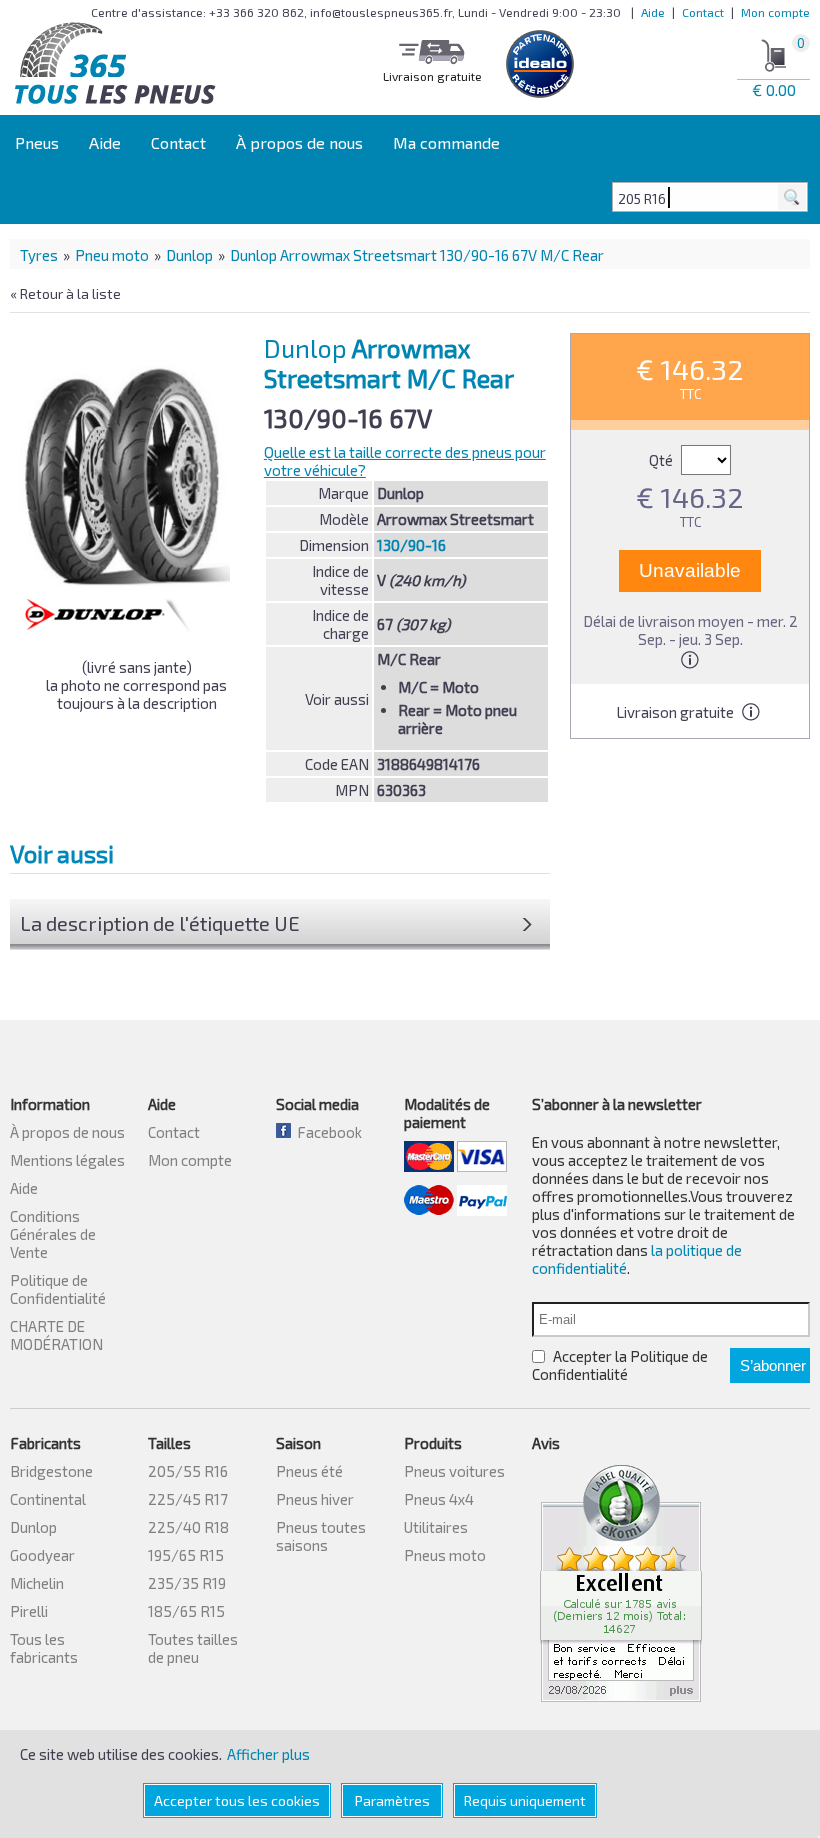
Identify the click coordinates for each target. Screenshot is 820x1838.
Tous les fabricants (44, 1648)
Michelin (37, 1583)
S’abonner (773, 1365)
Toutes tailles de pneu (193, 1648)
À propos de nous (299, 142)
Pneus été (309, 1471)
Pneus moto (445, 1555)
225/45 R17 (188, 1499)
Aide (653, 12)
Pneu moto (112, 255)
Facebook (326, 1132)
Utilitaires (436, 1527)
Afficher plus (268, 1754)
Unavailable (690, 570)
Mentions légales (67, 1160)
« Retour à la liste (65, 293)
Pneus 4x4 (439, 1499)
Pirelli (29, 1611)
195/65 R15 (186, 1555)
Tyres (39, 255)
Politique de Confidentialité (58, 1289)
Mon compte (775, 12)
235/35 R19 (187, 1583)
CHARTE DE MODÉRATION (56, 1335)
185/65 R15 (186, 1611)
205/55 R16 (188, 1471)
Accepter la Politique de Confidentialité (620, 1365)
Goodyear (42, 1555)
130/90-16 (411, 545)
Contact (703, 12)
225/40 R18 (188, 1527)
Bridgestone (51, 1471)
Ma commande (446, 142)
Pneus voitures (454, 1471)
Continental (48, 1499)
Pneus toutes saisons (321, 1536)
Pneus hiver (315, 1499)
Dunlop (189, 255)
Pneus (37, 142)
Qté (662, 460)
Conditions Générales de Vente (53, 1234)
